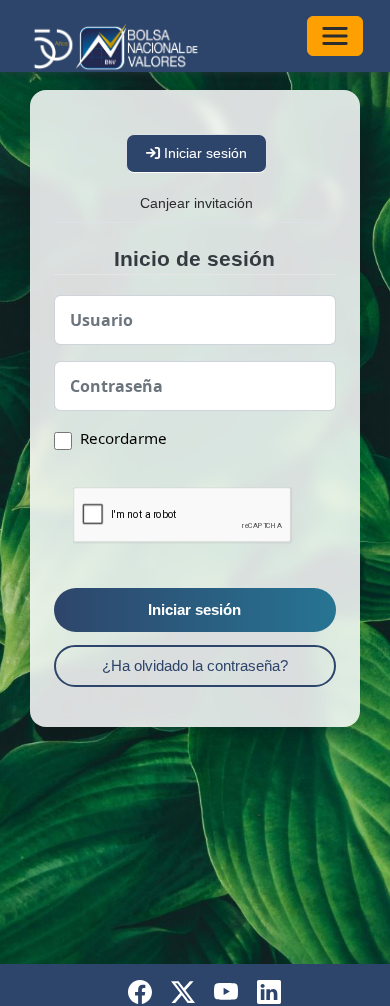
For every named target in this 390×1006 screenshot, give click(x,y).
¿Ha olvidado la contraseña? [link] (195, 665)
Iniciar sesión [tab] (203, 153)
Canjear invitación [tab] (196, 203)
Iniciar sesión (194, 609)
